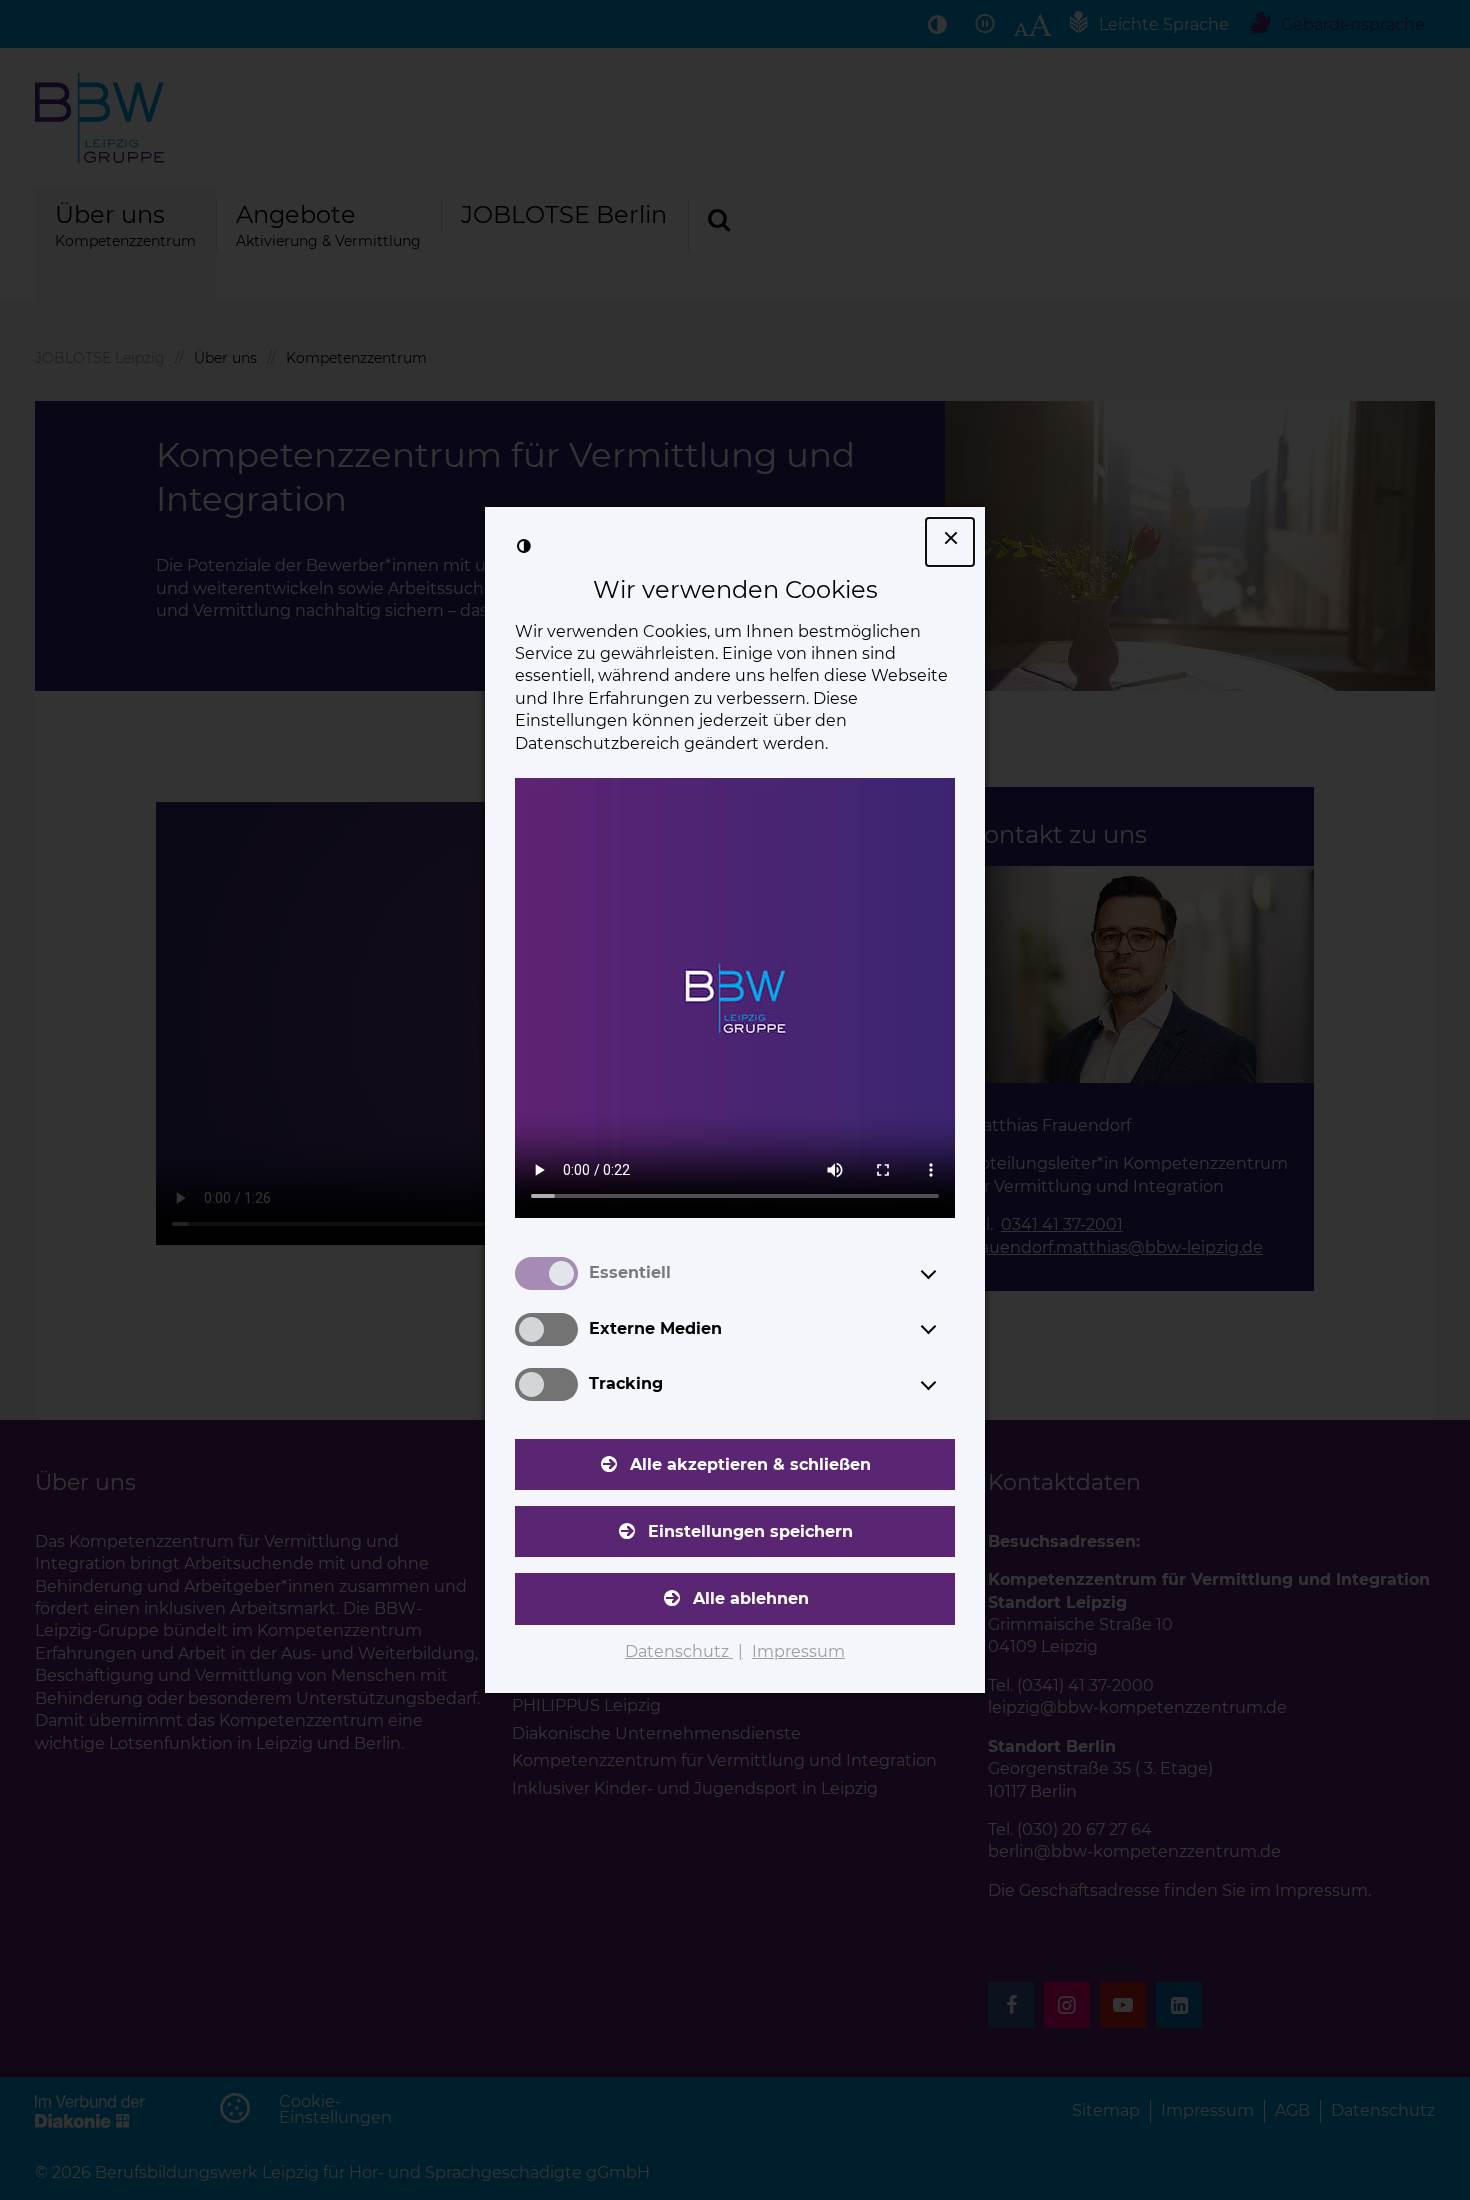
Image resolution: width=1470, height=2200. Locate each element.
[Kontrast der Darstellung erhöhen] (524, 546)
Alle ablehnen (751, 1598)
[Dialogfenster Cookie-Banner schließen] (950, 542)
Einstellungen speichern (750, 1531)
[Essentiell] (947, 1274)
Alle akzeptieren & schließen (750, 1464)
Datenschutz (679, 1651)
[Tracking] (947, 1385)
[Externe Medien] (947, 1329)
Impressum (798, 1651)
